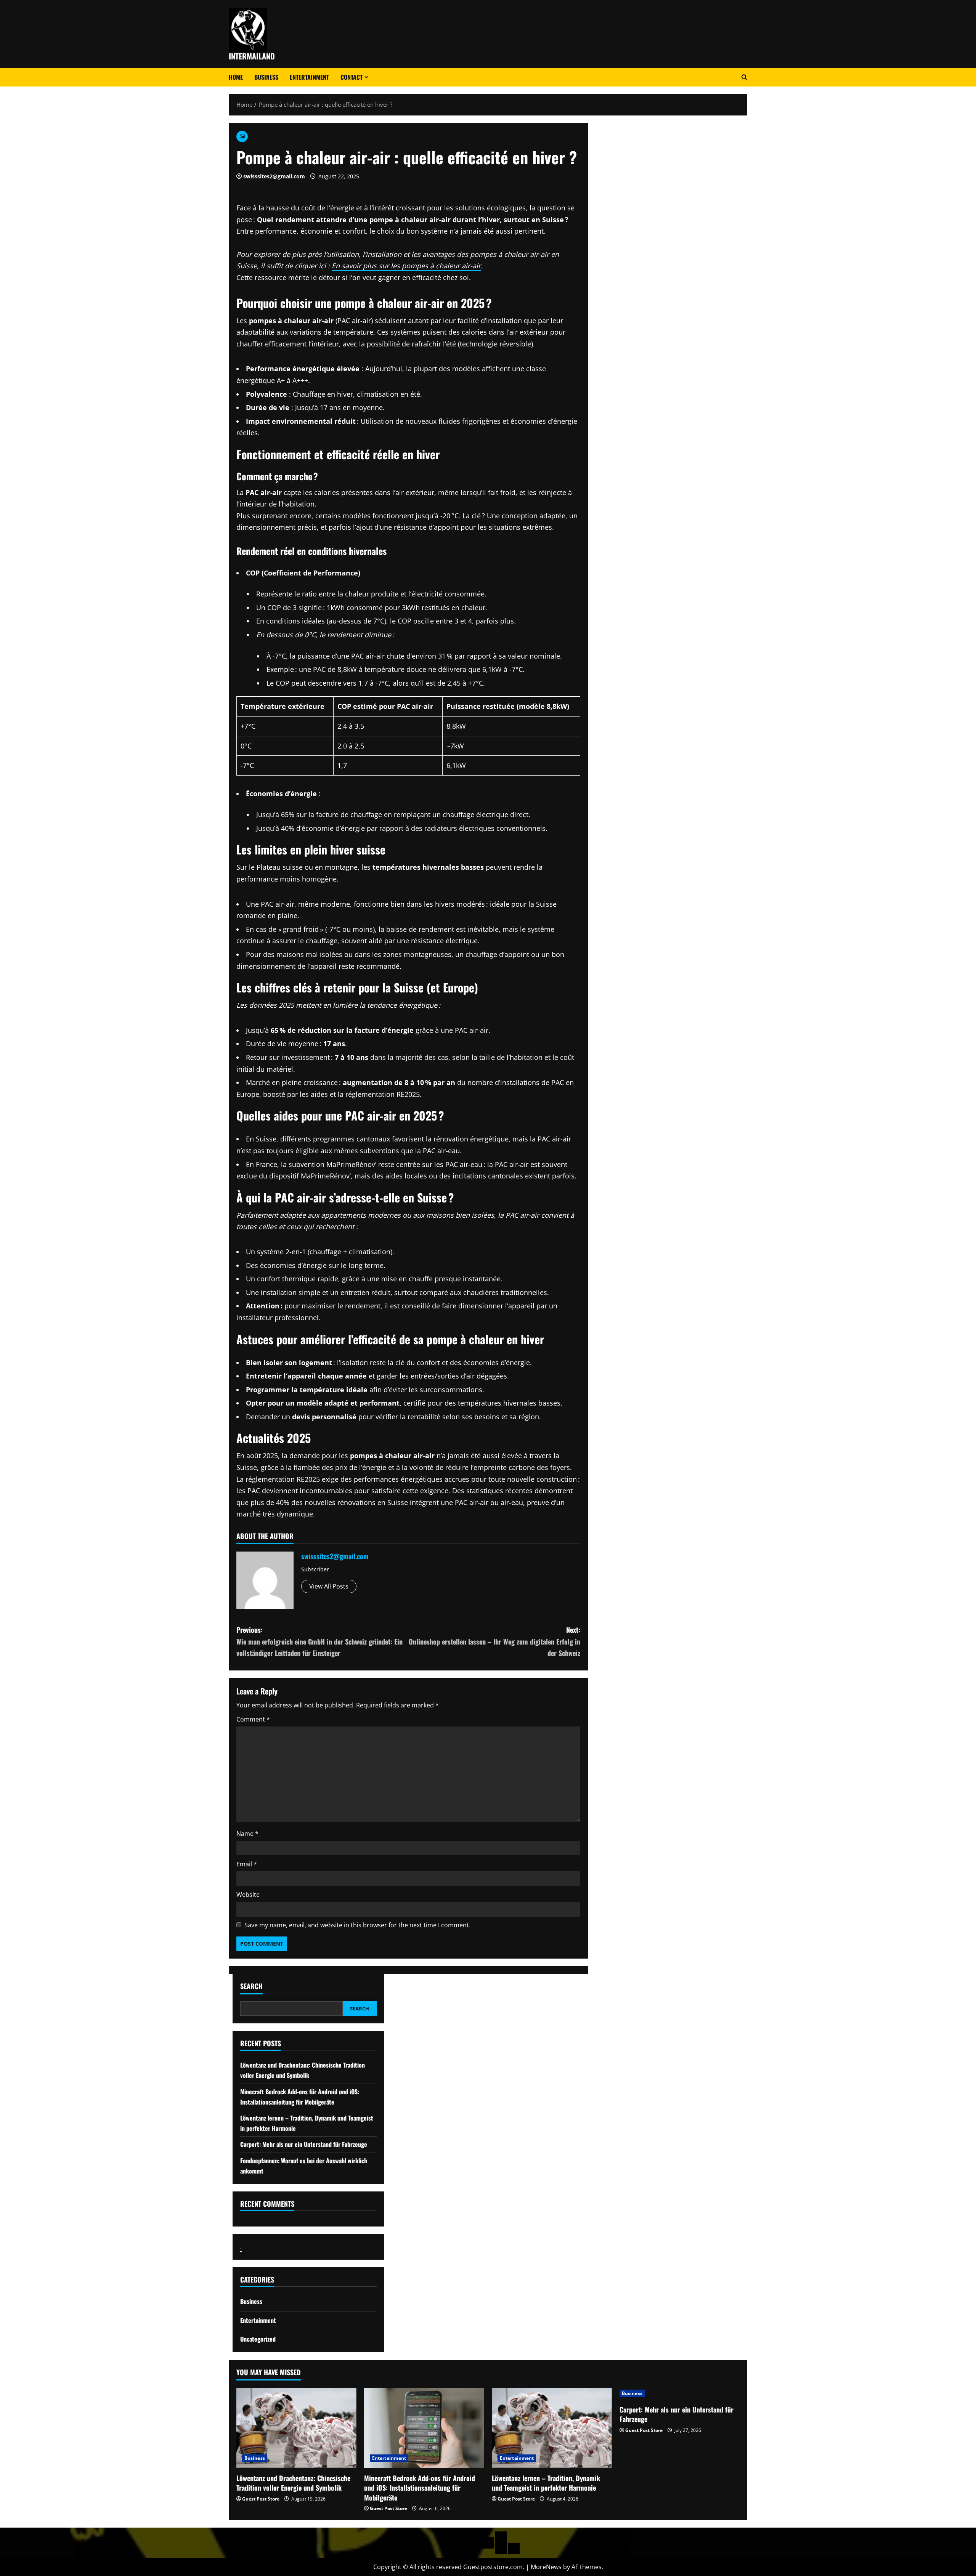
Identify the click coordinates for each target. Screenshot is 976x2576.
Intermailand (252, 56)
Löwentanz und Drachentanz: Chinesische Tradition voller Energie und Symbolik (293, 2483)
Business (266, 77)
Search (251, 1986)
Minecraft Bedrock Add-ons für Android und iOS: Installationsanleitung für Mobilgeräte (420, 2488)
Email (247, 1864)
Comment (253, 1719)
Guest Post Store (261, 2499)
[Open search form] (744, 77)
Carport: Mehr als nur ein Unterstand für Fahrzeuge (304, 2144)
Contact (352, 77)
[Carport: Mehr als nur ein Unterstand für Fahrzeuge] (680, 2393)
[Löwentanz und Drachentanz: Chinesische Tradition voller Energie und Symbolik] (296, 2428)
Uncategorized (258, 2339)
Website (248, 1895)
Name (247, 1834)
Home (236, 77)
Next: (494, 1641)
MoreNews (546, 2567)
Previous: (319, 1641)
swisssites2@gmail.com (274, 176)
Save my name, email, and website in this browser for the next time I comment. (357, 1925)
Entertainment (309, 77)
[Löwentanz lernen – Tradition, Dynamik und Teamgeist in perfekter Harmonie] (552, 2428)
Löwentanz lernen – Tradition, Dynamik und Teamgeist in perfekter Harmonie (546, 2483)
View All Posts (329, 1586)
